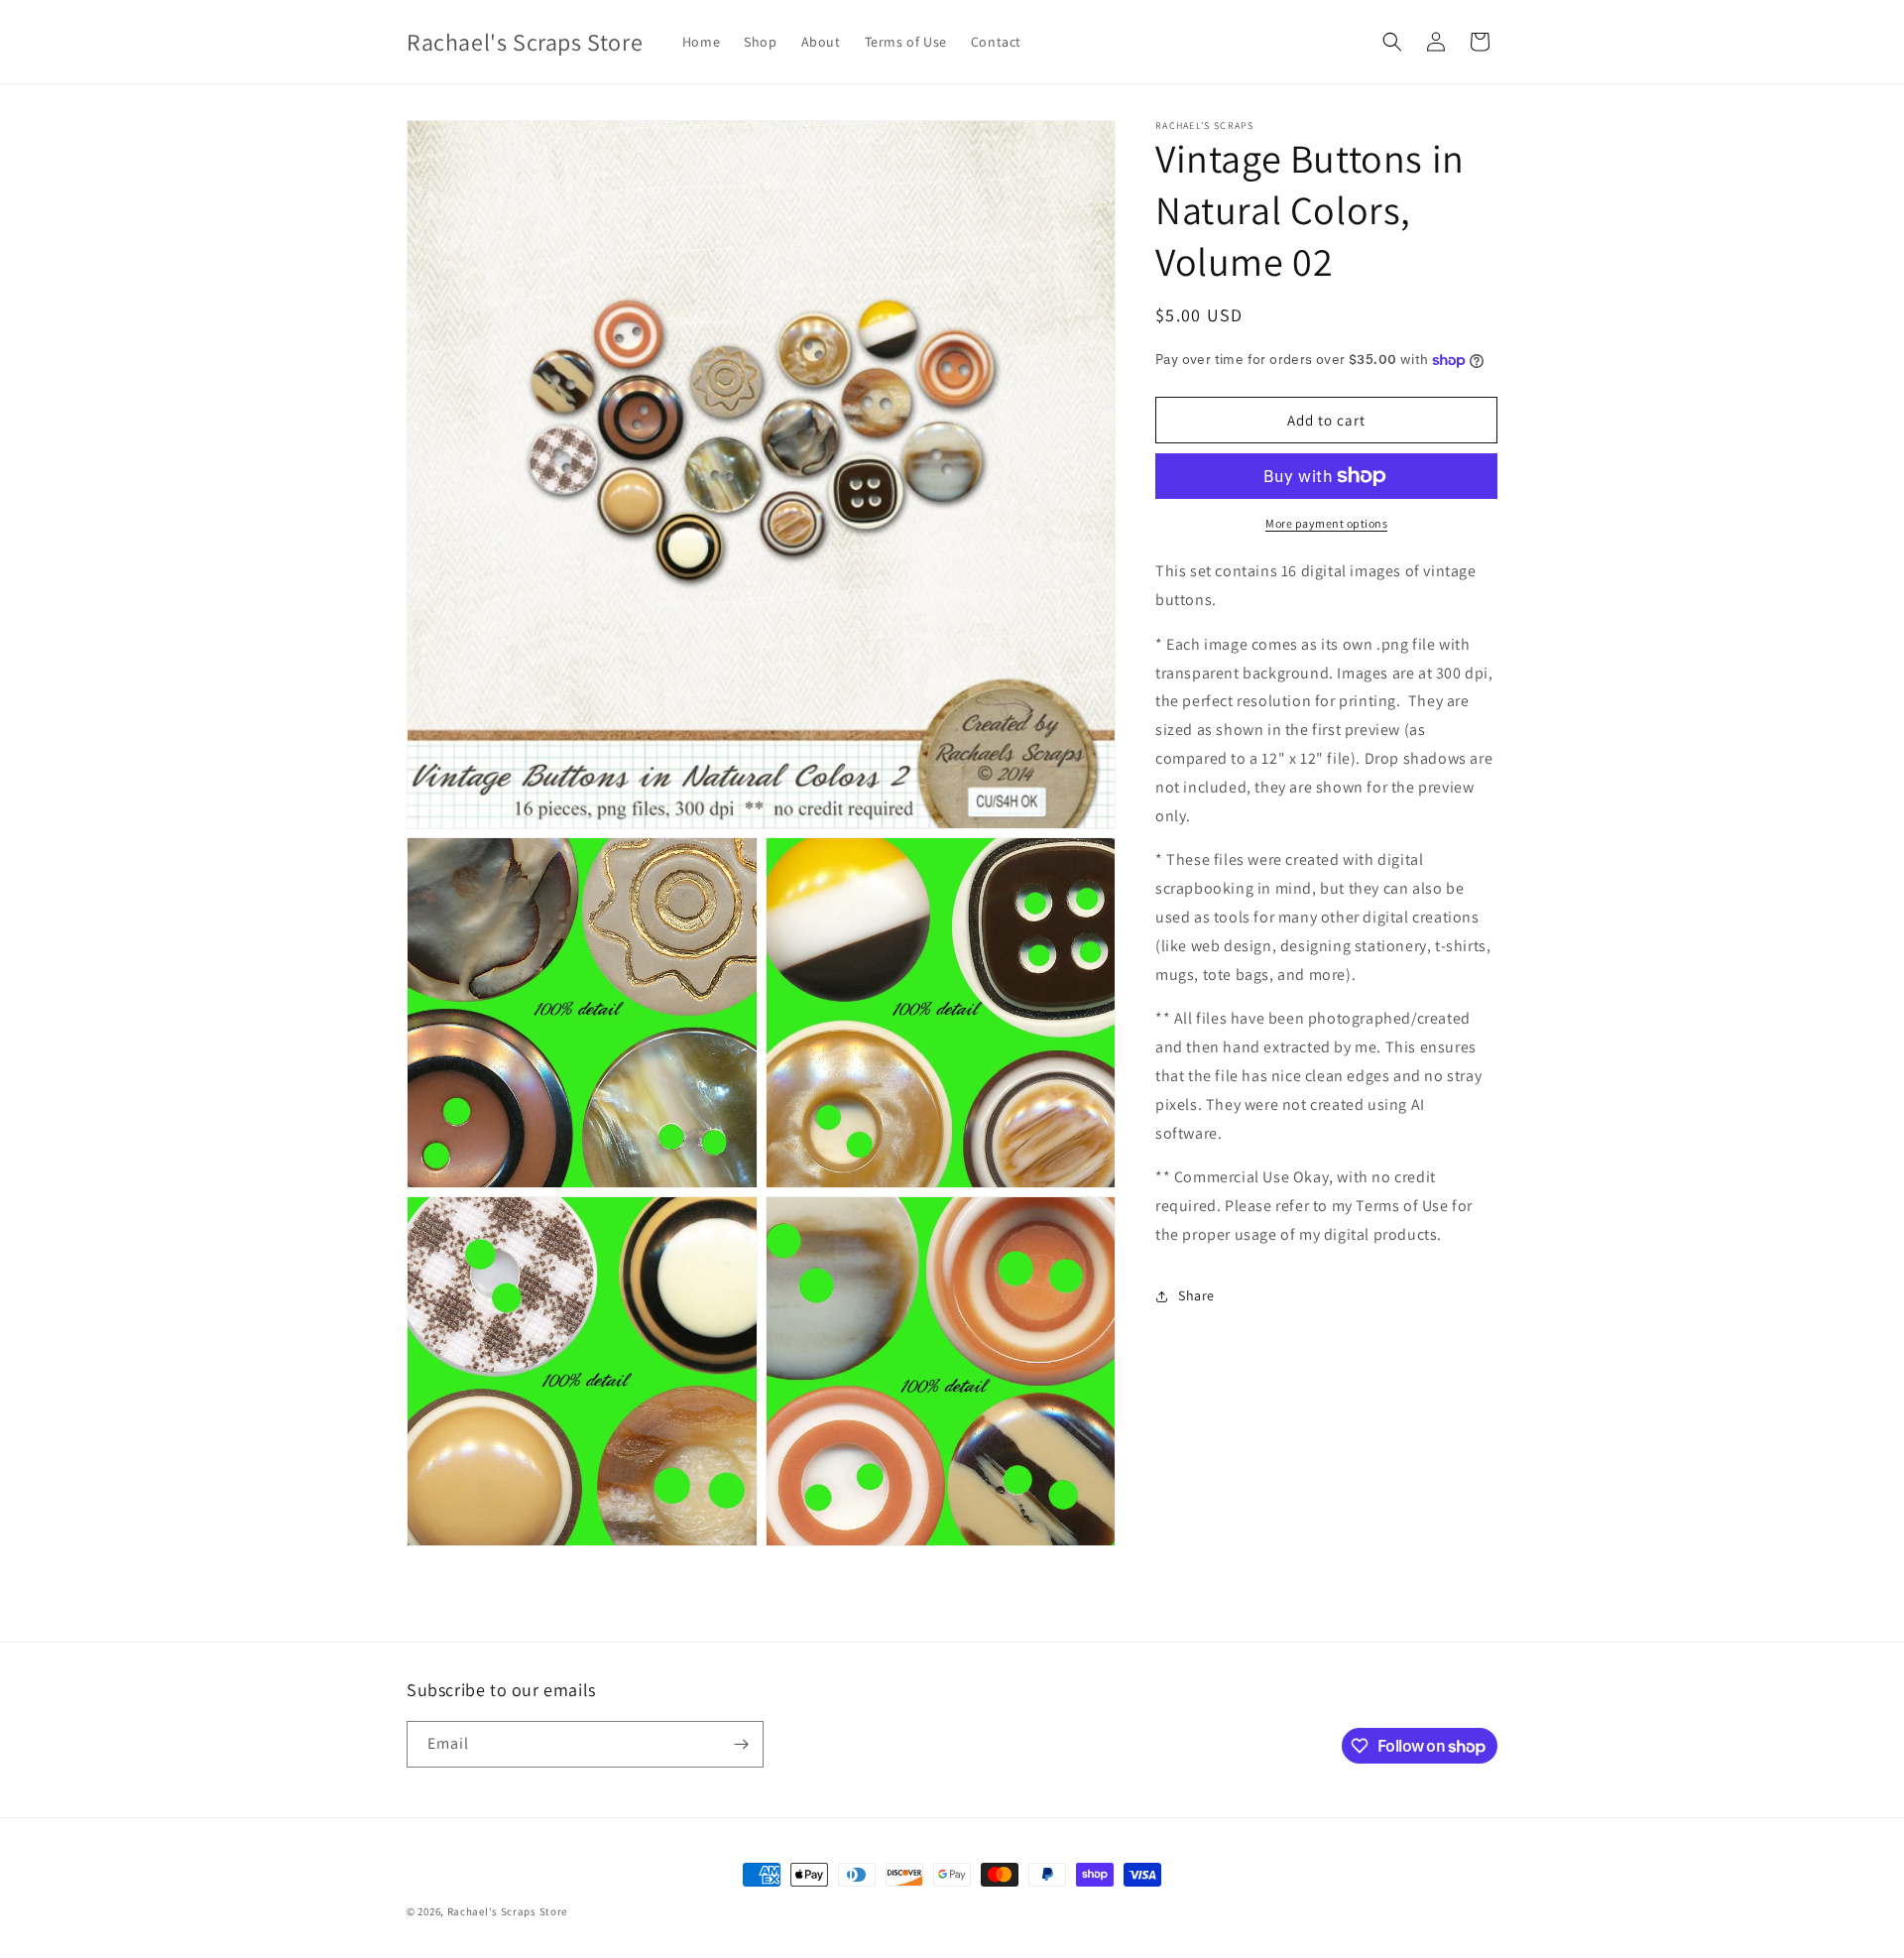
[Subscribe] (741, 1744)
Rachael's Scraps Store (507, 1911)
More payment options (1326, 523)
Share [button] (1196, 1295)
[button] (1392, 42)
